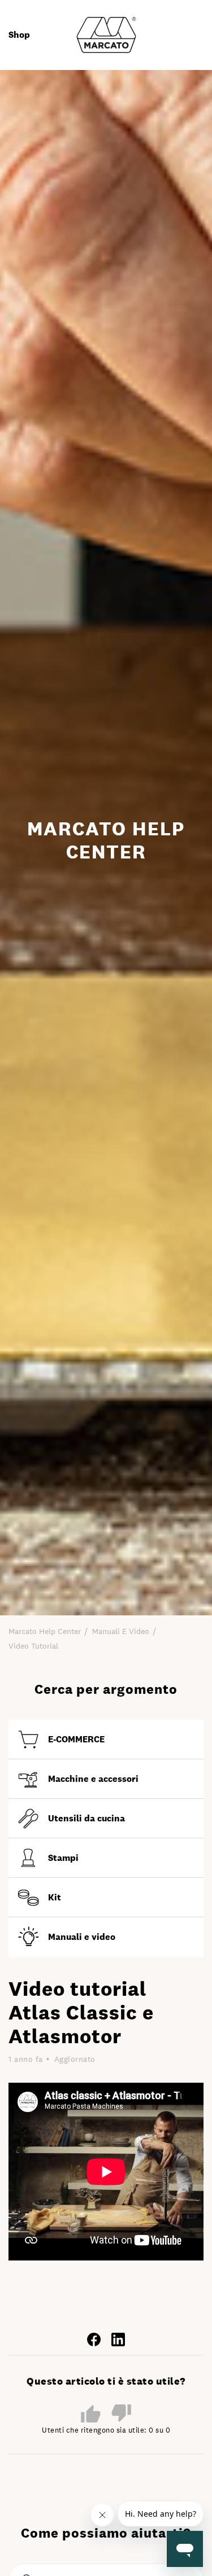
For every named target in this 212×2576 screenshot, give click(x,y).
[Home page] (106, 34)
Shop (19, 35)
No (121, 2414)
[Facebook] (94, 2339)
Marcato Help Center (45, 1631)
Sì (91, 2413)
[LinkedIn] (118, 2339)
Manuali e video (121, 1631)
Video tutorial (33, 1646)
